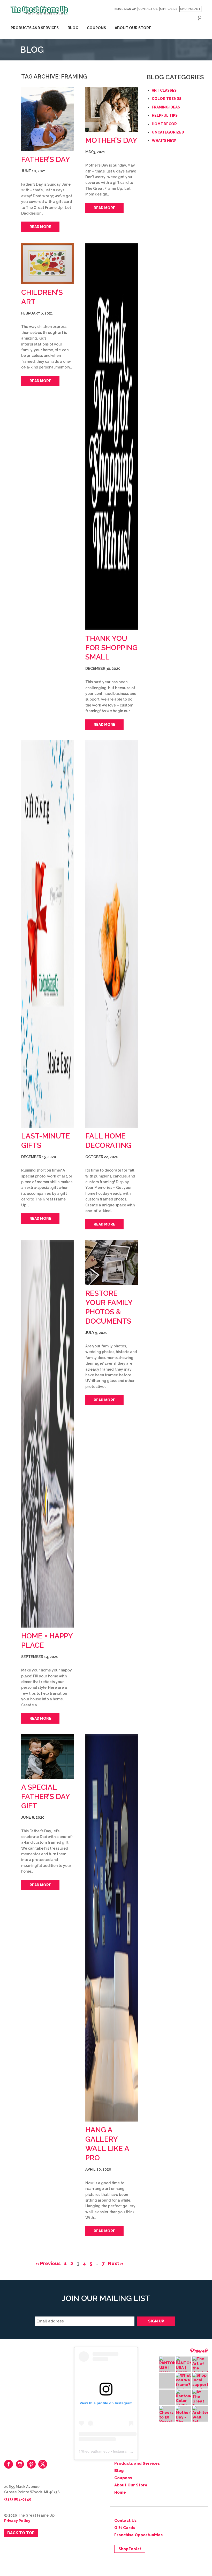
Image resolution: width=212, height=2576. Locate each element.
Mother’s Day (111, 140)
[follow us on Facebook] (9, 2464)
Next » (116, 2263)
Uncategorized (168, 132)
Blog (73, 28)
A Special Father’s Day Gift (46, 1797)
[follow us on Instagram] (20, 2464)
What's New (164, 140)
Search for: (200, 18)
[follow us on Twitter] (43, 2464)
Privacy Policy (17, 2521)
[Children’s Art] (47, 263)
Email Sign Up (125, 9)
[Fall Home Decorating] (112, 934)
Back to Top (21, 2533)
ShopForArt (190, 9)
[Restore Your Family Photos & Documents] (112, 1263)
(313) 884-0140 (18, 2499)
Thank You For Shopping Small (111, 648)
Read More (40, 227)
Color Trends (167, 99)
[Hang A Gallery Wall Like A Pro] (112, 1928)
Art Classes (164, 90)
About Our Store (133, 28)
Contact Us (148, 9)
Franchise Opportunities (138, 2535)
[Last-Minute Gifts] (47, 934)
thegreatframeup (96, 2451)
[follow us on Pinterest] (31, 2464)
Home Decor (164, 124)
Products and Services (35, 28)
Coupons (96, 28)
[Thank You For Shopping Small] (112, 436)
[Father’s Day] (47, 119)
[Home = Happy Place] (47, 1434)
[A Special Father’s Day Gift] (47, 1757)
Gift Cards (169, 9)
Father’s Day (46, 159)
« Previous (48, 2263)
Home (120, 2492)
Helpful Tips (165, 115)
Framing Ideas (166, 107)
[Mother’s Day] (112, 110)
